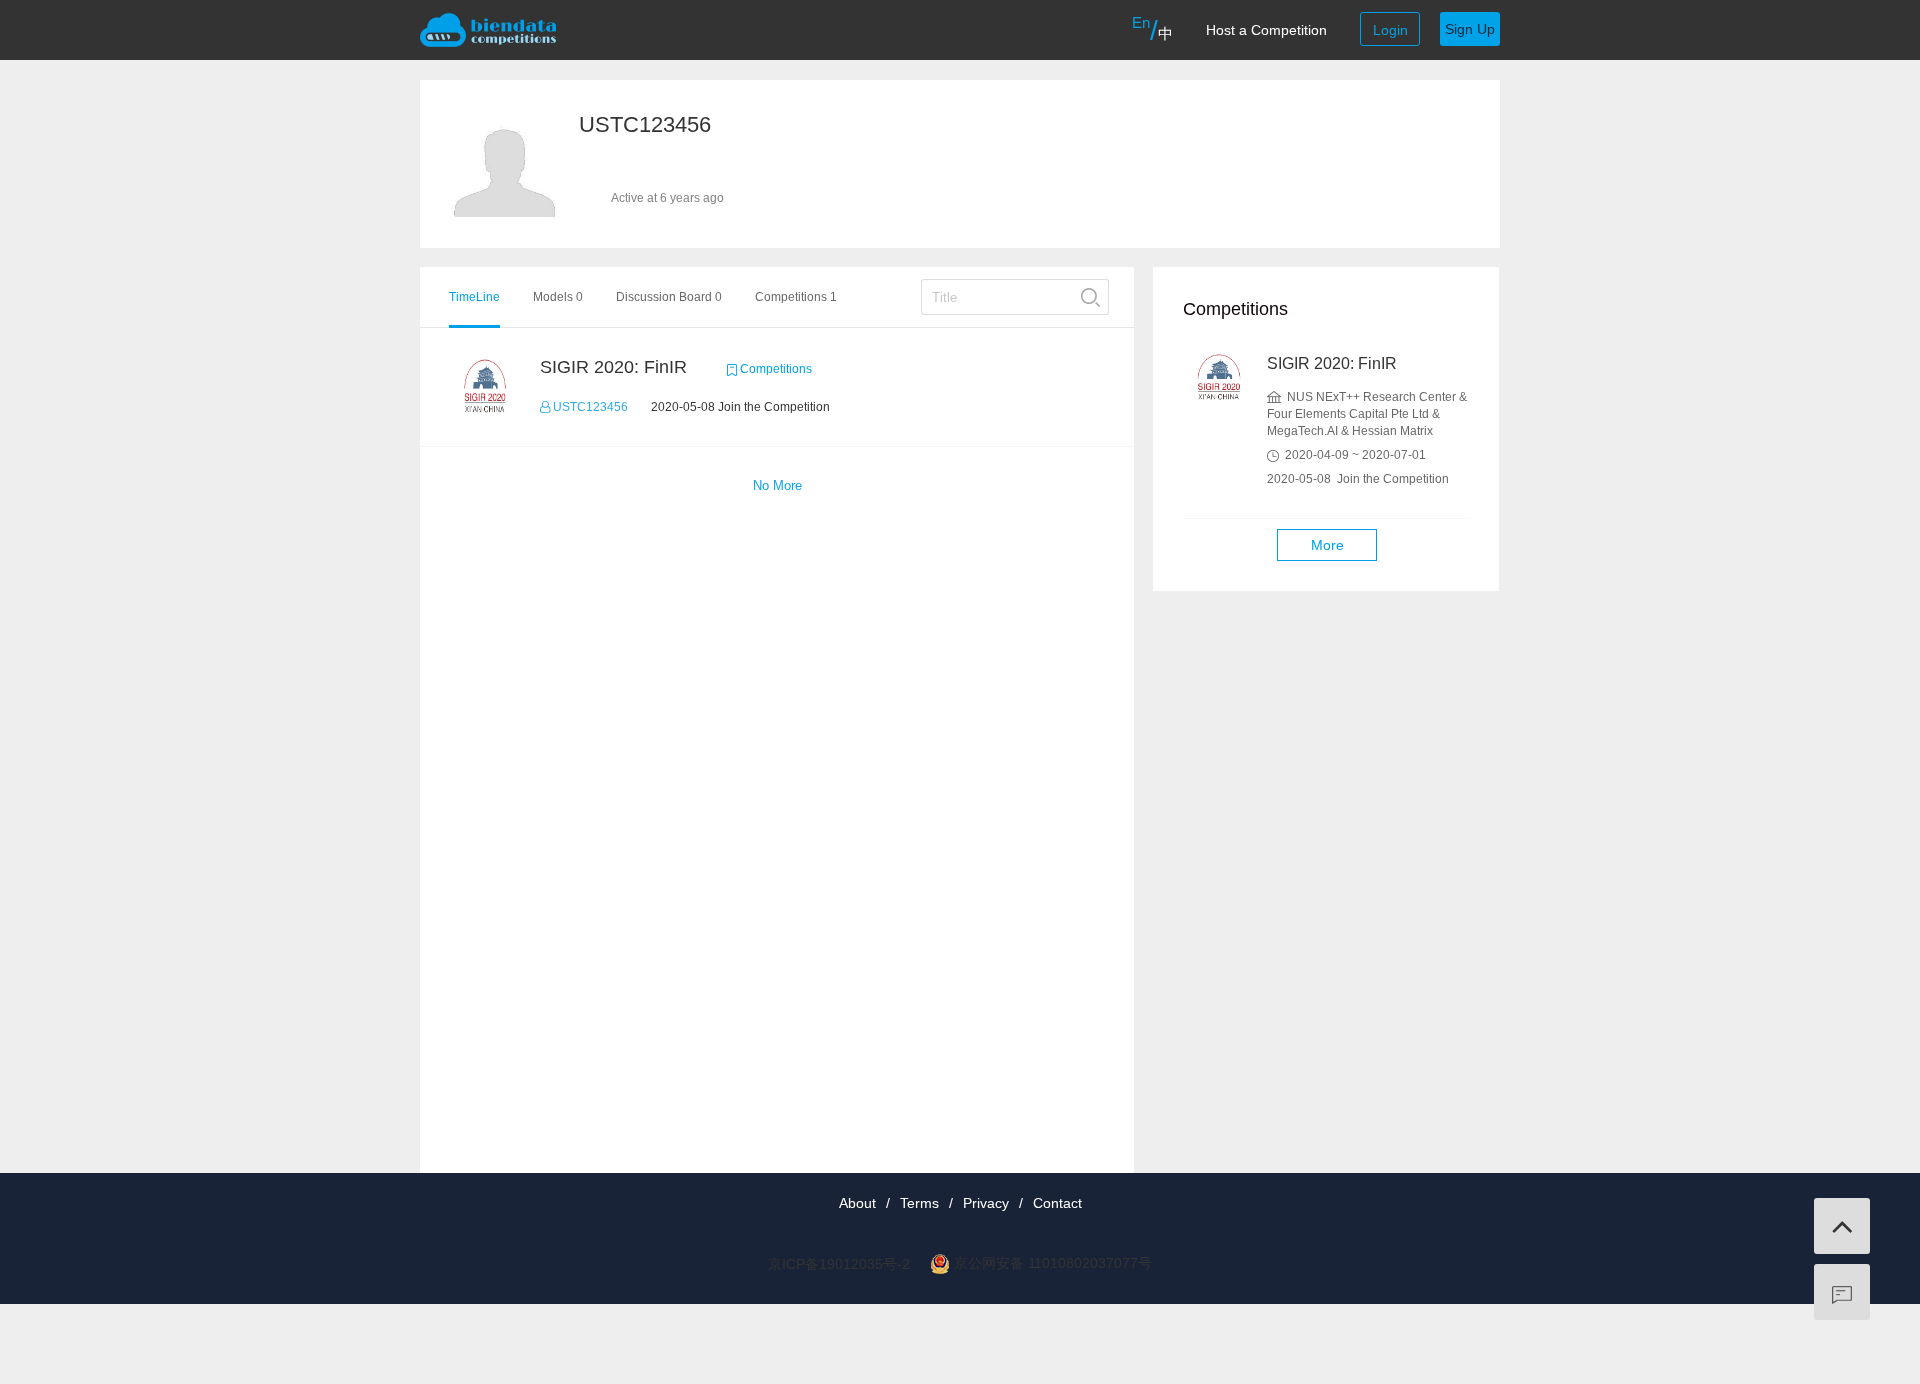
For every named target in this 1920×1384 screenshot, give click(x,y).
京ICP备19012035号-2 (839, 1264)
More (1327, 545)
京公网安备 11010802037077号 (1053, 1263)
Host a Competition (1266, 30)
